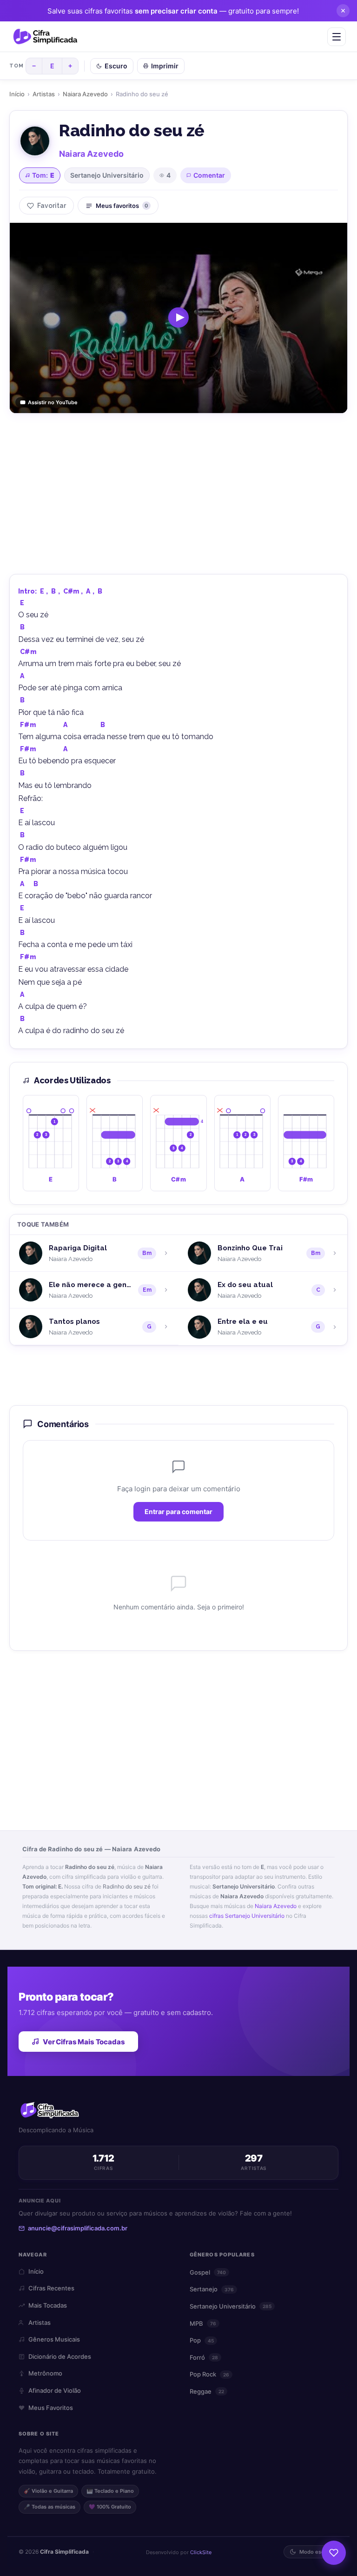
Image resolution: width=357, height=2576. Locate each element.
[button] (51, 1143)
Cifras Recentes (51, 2288)
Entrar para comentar (178, 1512)
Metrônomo (45, 2373)
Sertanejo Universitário (107, 175)
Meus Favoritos (51, 2408)
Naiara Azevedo (85, 94)
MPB (203, 2323)
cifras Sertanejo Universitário (247, 1916)
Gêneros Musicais (54, 2339)
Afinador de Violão (55, 2390)
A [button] (88, 591)
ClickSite (201, 2552)
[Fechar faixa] (343, 11)
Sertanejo (212, 2289)
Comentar (209, 175)
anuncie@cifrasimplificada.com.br (78, 2228)
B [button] (53, 591)
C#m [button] (71, 591)
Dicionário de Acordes (60, 2356)
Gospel (208, 2272)
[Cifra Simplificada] (45, 37)
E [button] (42, 591)
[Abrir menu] (337, 37)
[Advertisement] (178, 493)
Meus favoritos (122, 206)
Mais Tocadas (48, 2305)
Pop (202, 2340)
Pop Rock (209, 2374)
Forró (204, 2357)
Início (17, 94)
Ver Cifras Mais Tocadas (84, 2042)
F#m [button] (28, 725)
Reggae (207, 2391)
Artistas (44, 94)
